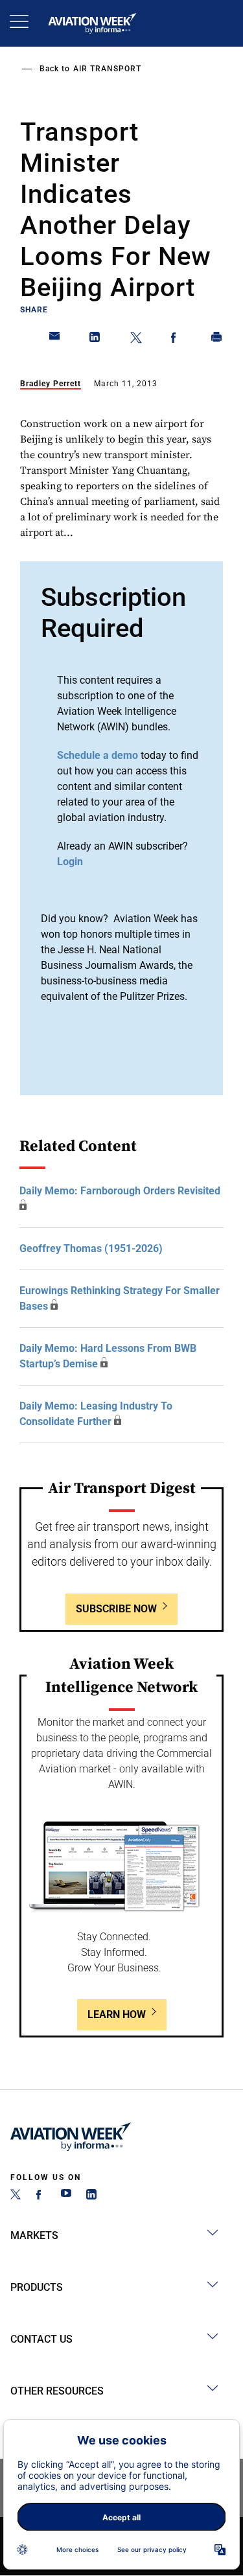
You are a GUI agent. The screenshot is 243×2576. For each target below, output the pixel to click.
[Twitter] (16, 2196)
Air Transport (107, 69)
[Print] (217, 340)
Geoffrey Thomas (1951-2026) (91, 1248)
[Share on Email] (55, 340)
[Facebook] (41, 2196)
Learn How (117, 2014)
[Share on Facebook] (176, 340)
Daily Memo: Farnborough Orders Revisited (120, 1191)
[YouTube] (66, 2196)
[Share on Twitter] (136, 340)
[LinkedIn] (91, 2196)
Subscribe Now (116, 1609)
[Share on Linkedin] (95, 340)
